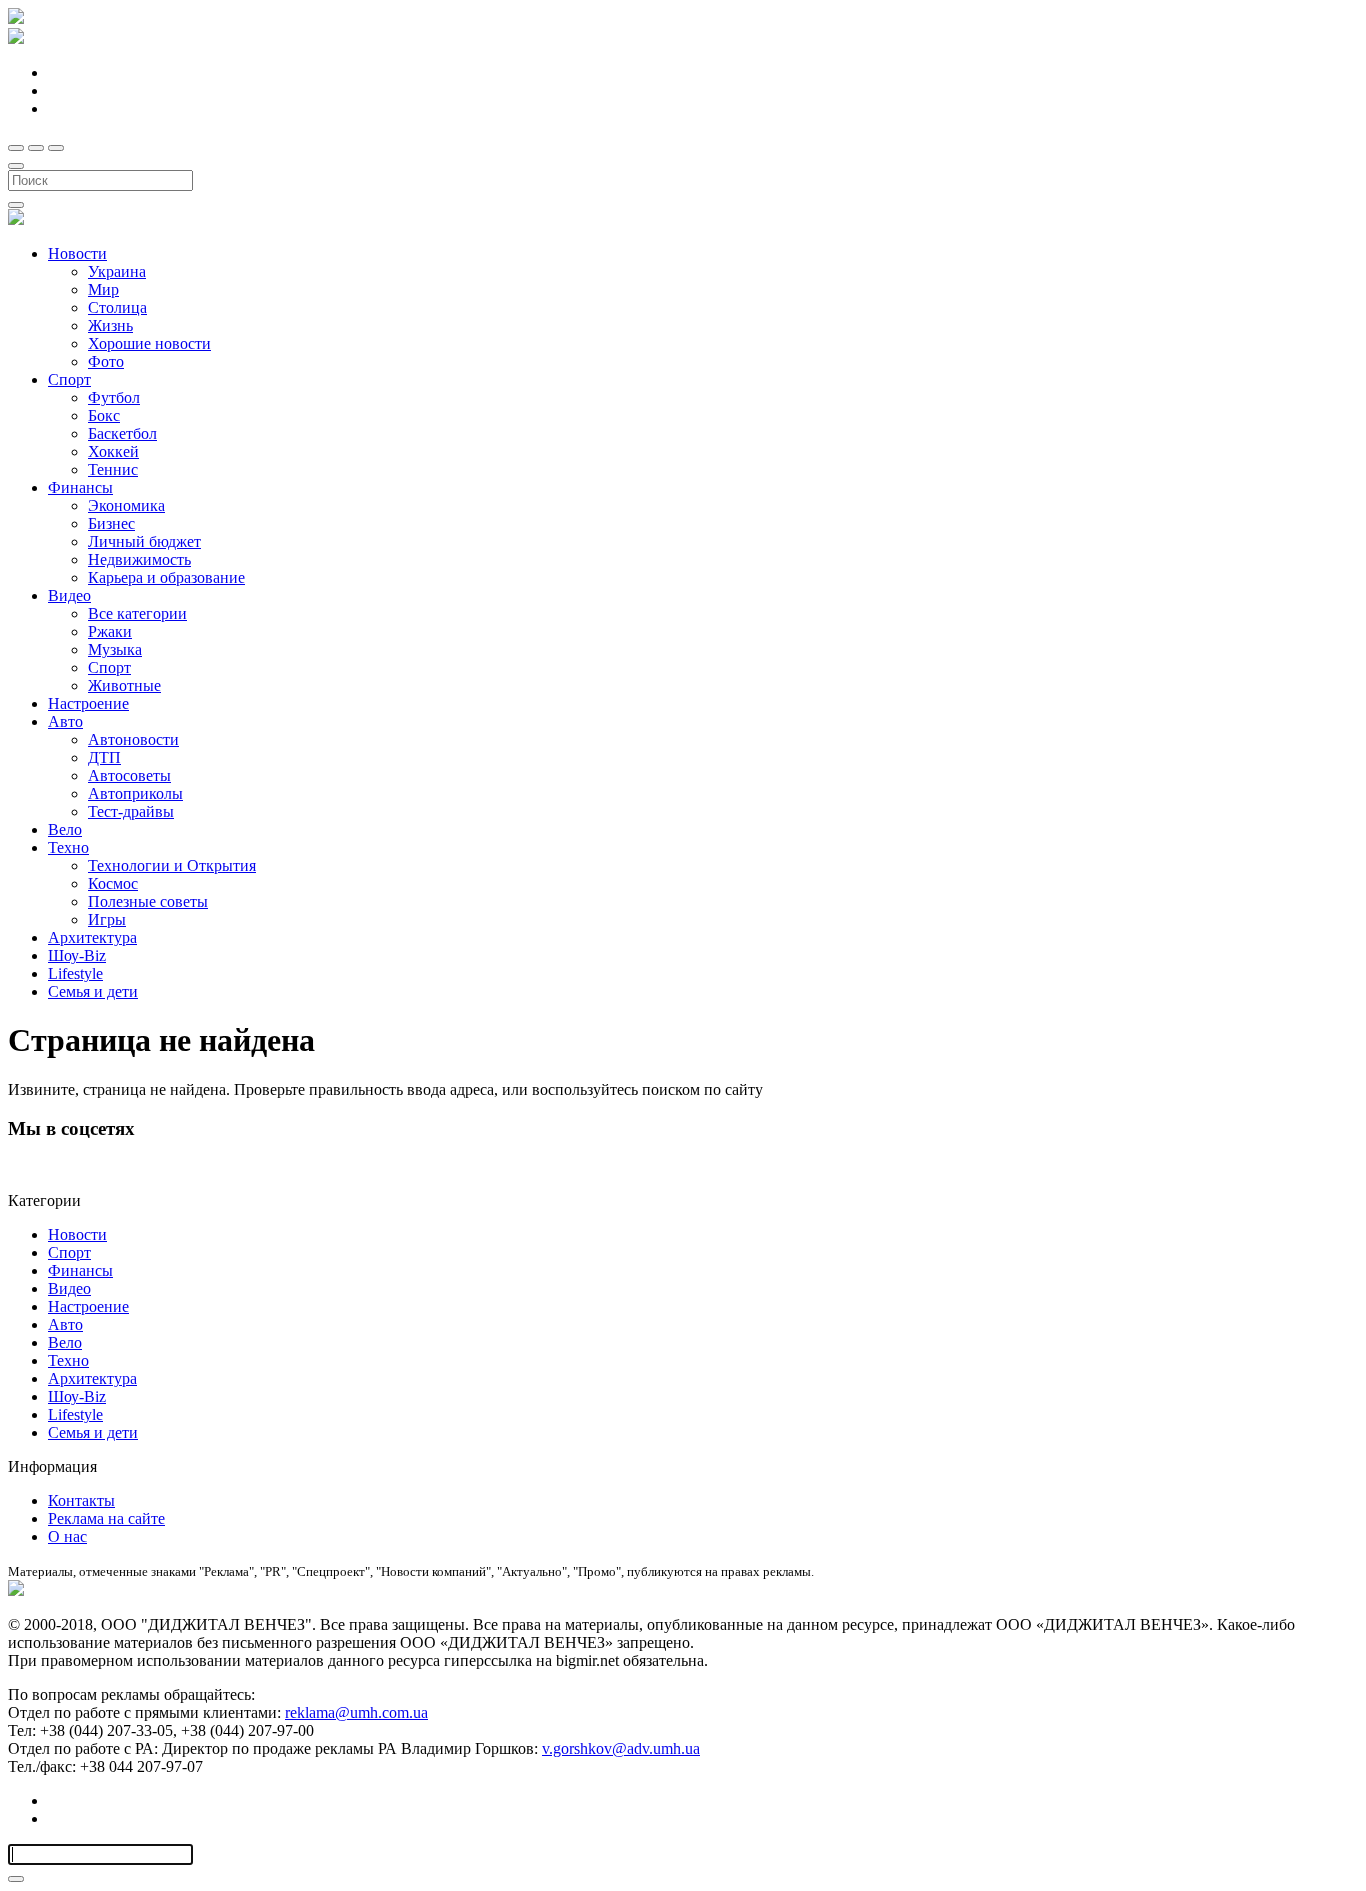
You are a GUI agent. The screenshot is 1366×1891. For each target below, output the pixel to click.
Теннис (113, 469)
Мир (103, 289)
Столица (117, 307)
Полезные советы (148, 901)
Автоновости (133, 739)
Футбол (114, 397)
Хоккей (113, 451)
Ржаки (110, 631)
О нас (67, 1536)
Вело (65, 829)
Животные (124, 685)
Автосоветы (129, 775)
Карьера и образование (166, 577)
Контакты (81, 1500)
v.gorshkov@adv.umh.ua (621, 1748)
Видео (69, 595)
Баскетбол (122, 433)
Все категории (137, 613)
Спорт (69, 379)
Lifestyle (75, 973)
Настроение (88, 703)
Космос (113, 883)
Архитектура (92, 937)
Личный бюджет (144, 541)
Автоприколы (135, 793)
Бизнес (111, 523)
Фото (106, 361)
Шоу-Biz (77, 955)
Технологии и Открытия (172, 865)
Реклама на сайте (106, 1518)
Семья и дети (93, 991)
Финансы (80, 487)
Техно (68, 847)
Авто (65, 721)
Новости (77, 253)
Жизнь (110, 325)
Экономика (126, 505)
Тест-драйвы (131, 811)
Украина (117, 271)
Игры (107, 919)
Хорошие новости (149, 343)
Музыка (115, 649)
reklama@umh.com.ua (356, 1712)
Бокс (104, 415)
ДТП (104, 757)
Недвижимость (139, 559)
